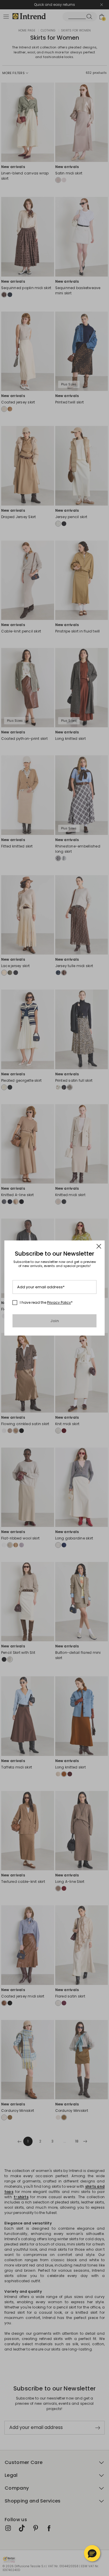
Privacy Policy (59, 1302)
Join (54, 1321)
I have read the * (46, 1303)
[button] (92, 2553)
